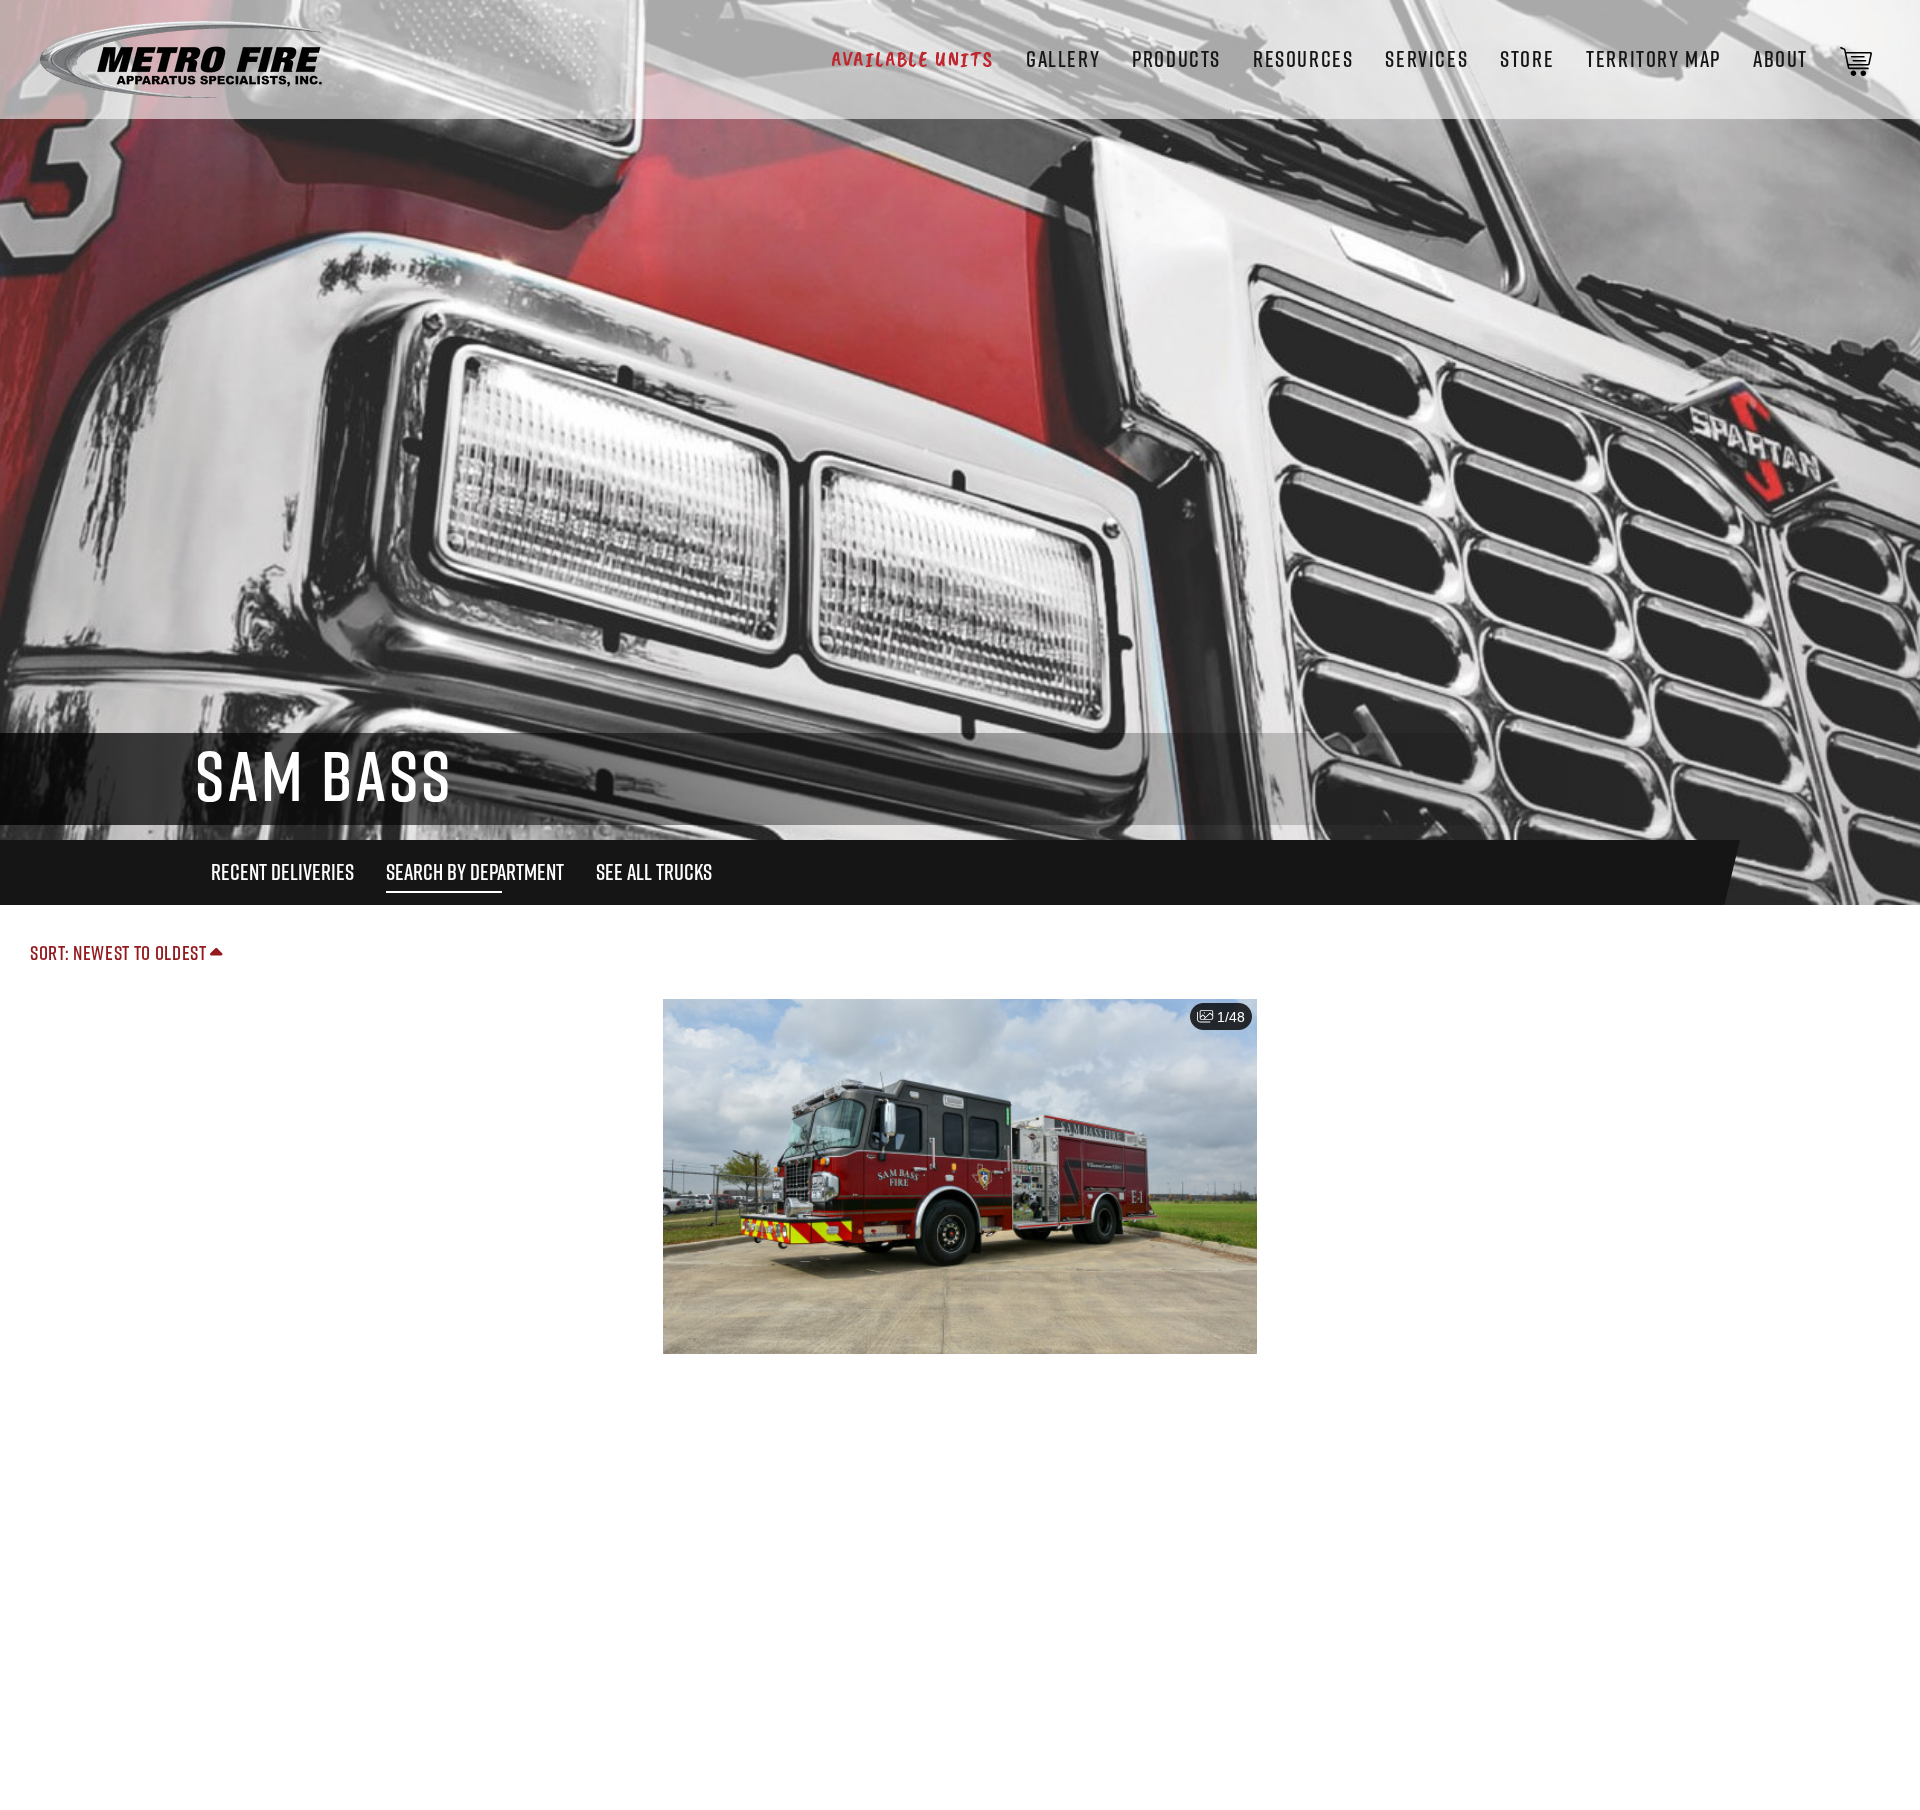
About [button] (1780, 59)
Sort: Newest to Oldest (120, 952)
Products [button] (1176, 59)
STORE (1527, 59)
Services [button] (1426, 59)
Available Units (912, 59)
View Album (960, 1201)
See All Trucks (654, 872)
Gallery (1063, 59)
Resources (1303, 59)
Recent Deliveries (282, 872)
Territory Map (1653, 59)
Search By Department (475, 872)
